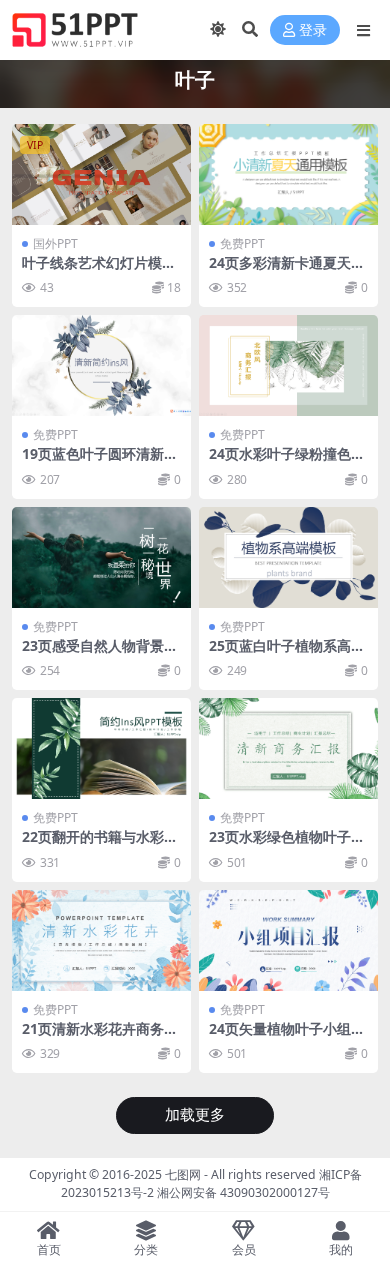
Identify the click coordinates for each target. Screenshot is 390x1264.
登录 (313, 30)
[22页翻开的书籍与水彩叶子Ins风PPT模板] (101, 748)
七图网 (183, 1174)
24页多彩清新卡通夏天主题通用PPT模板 (287, 271)
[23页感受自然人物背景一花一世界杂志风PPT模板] (101, 557)
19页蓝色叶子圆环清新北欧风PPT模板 (100, 462)
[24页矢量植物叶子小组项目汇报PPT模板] (288, 940)
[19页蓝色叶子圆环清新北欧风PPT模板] (101, 365)
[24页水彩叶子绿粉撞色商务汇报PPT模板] (288, 365)
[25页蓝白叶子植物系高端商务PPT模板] (288, 557)
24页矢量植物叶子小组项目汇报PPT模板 (287, 1037)
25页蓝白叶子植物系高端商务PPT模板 (287, 654)
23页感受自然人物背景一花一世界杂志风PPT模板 (100, 654)
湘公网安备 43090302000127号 (243, 1192)
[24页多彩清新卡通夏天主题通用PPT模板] (288, 174)
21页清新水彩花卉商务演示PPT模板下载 (100, 1037)
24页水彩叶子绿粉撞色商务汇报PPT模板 (287, 462)
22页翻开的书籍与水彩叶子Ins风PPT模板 (100, 845)
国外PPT (55, 243)
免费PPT (242, 243)
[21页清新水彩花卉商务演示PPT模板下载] (101, 940)
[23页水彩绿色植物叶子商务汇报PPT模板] (288, 748)
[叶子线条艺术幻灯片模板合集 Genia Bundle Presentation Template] (101, 174)
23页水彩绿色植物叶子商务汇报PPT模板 (287, 845)
